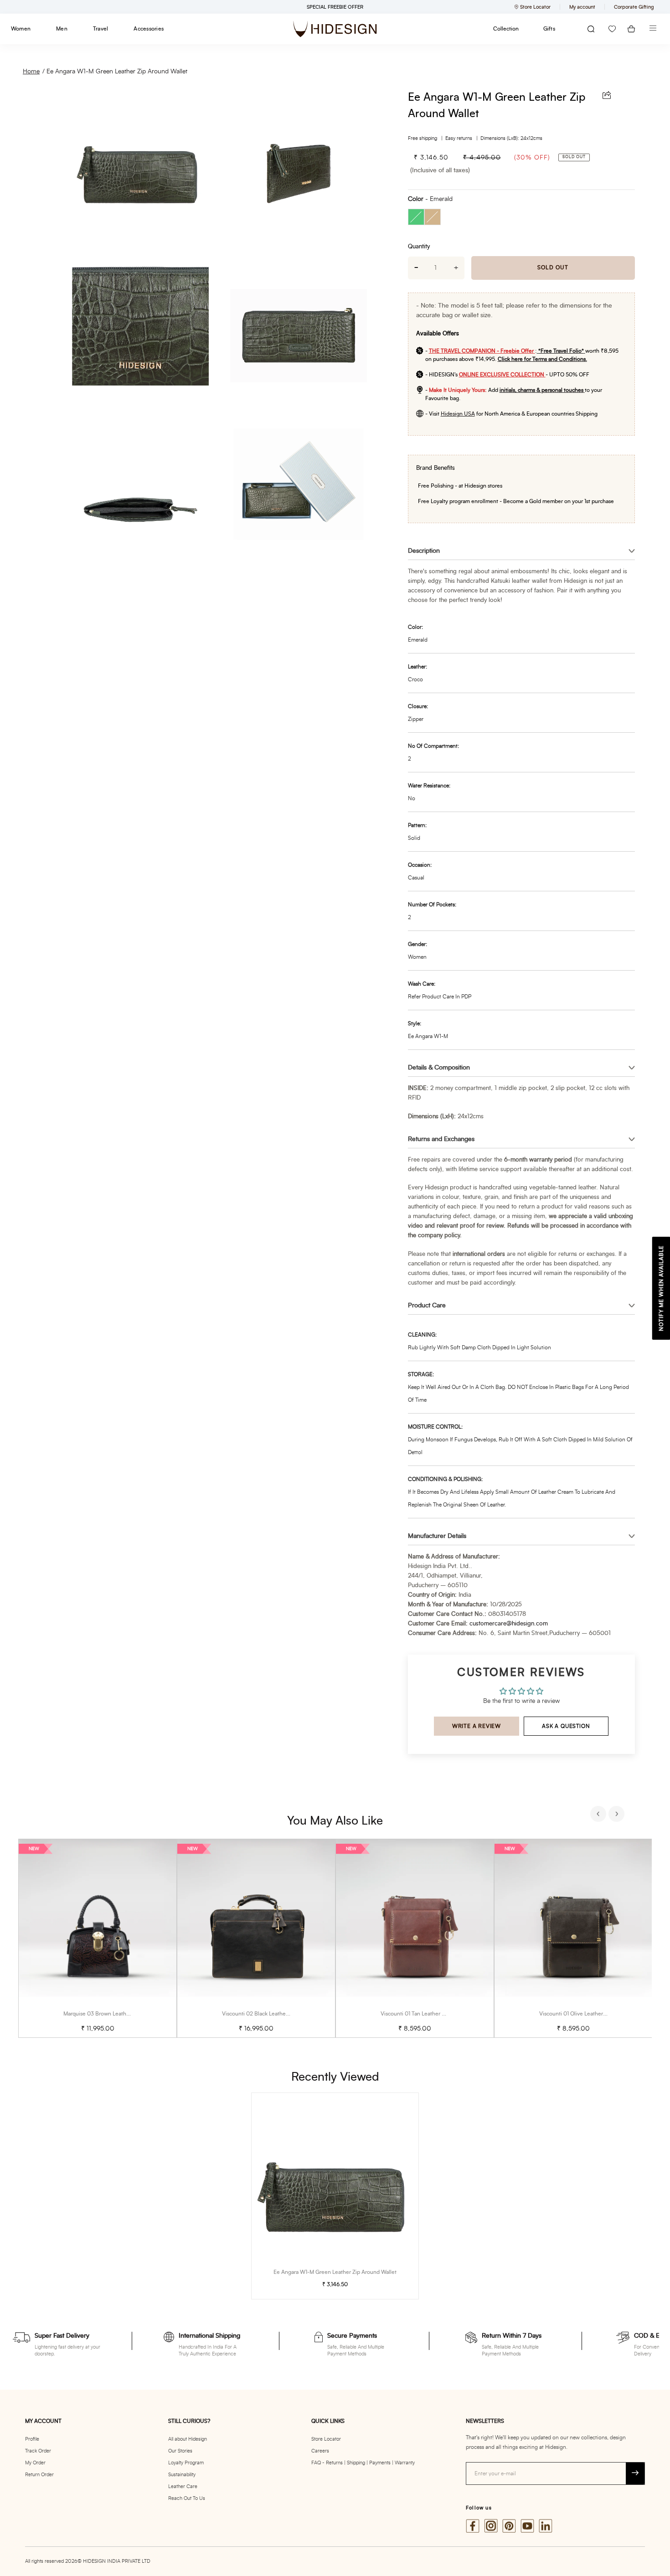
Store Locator (326, 2439)
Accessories (149, 29)
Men (62, 29)
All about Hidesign (188, 2439)
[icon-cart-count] (631, 29)
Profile (32, 2439)
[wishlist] (612, 29)
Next (618, 1815)
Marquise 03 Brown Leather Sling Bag (110, 2014)
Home (31, 72)
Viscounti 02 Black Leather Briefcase (267, 2014)
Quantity (419, 247)
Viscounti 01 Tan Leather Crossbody (424, 2014)
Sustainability (182, 2475)
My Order (35, 2463)
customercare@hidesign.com (509, 1624)
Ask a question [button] (566, 1726)
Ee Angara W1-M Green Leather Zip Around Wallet (117, 72)
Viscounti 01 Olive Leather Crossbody (585, 2014)
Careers (320, 2451)
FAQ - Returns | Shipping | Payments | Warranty (363, 2463)
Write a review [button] (477, 1726)
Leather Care (183, 2486)
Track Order (38, 2451)
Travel (100, 29)
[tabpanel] (98, 1938)
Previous (599, 1815)
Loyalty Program (186, 2463)
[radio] (416, 217)
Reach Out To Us (187, 2498)
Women (21, 29)
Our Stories (180, 2451)
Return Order (39, 2475)
